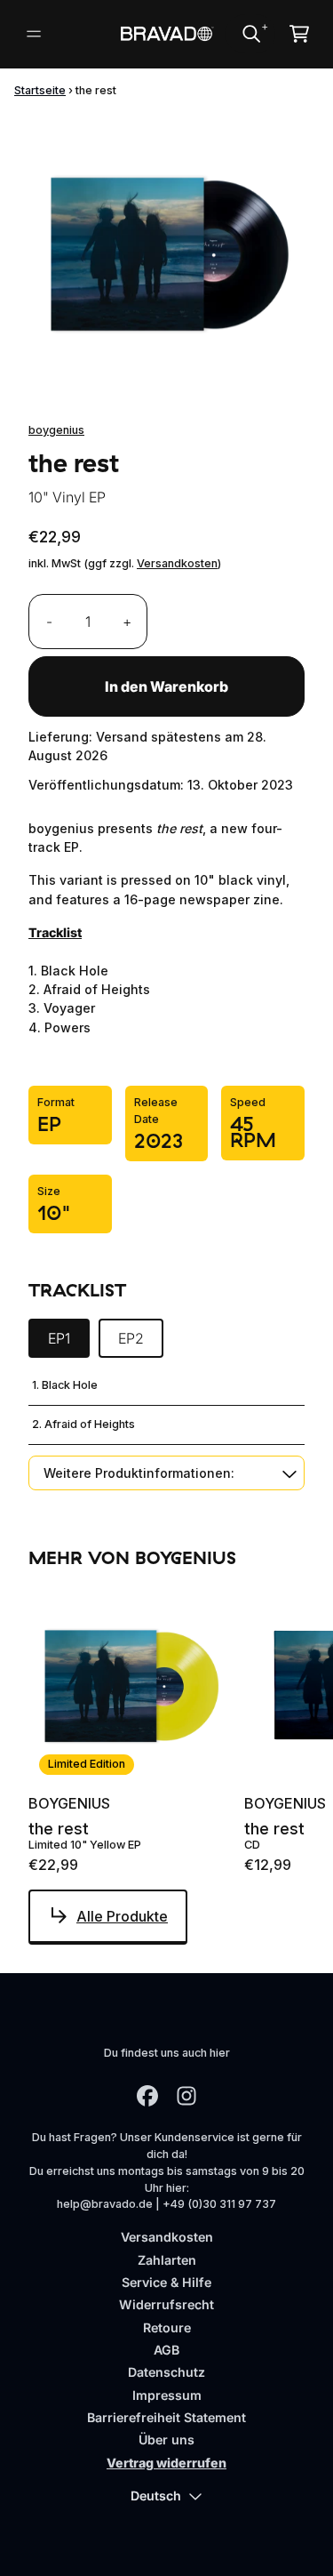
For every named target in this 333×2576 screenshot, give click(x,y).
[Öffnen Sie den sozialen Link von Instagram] (186, 2096)
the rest (59, 1829)
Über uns (166, 2440)
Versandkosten (177, 563)
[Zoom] (166, 252)
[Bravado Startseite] (166, 34)
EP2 (131, 1338)
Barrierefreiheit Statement (166, 2417)
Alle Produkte (122, 1916)
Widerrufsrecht (166, 2304)
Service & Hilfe (166, 2282)
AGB (166, 2350)
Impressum (167, 2395)
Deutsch (156, 2496)
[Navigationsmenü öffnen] (34, 34)
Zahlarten (167, 2260)
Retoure (167, 2327)
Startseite (40, 90)
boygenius (56, 430)
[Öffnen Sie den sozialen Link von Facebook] (147, 2096)
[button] (166, 1473)
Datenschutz (166, 2372)
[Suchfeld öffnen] (250, 34)
